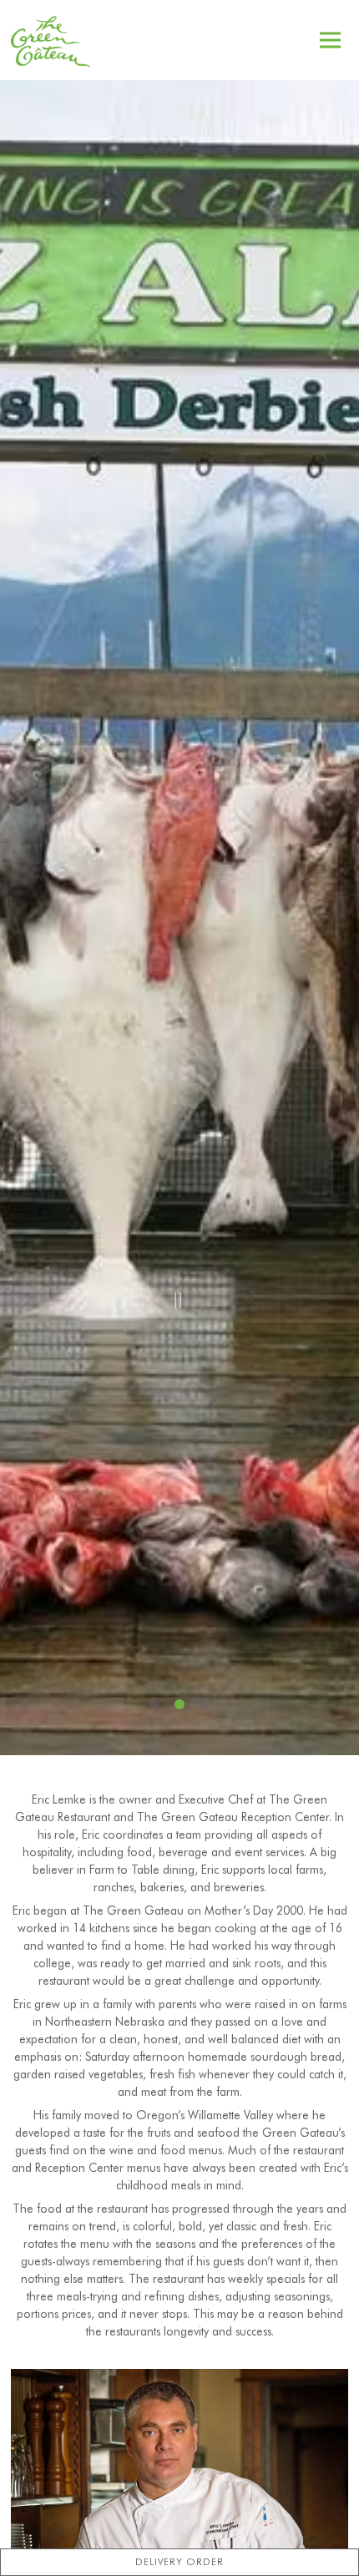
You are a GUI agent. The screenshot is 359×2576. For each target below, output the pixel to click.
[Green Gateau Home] (53, 40)
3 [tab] (205, 1705)
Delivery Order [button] (179, 2561)
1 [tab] (154, 1705)
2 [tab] (179, 1705)
